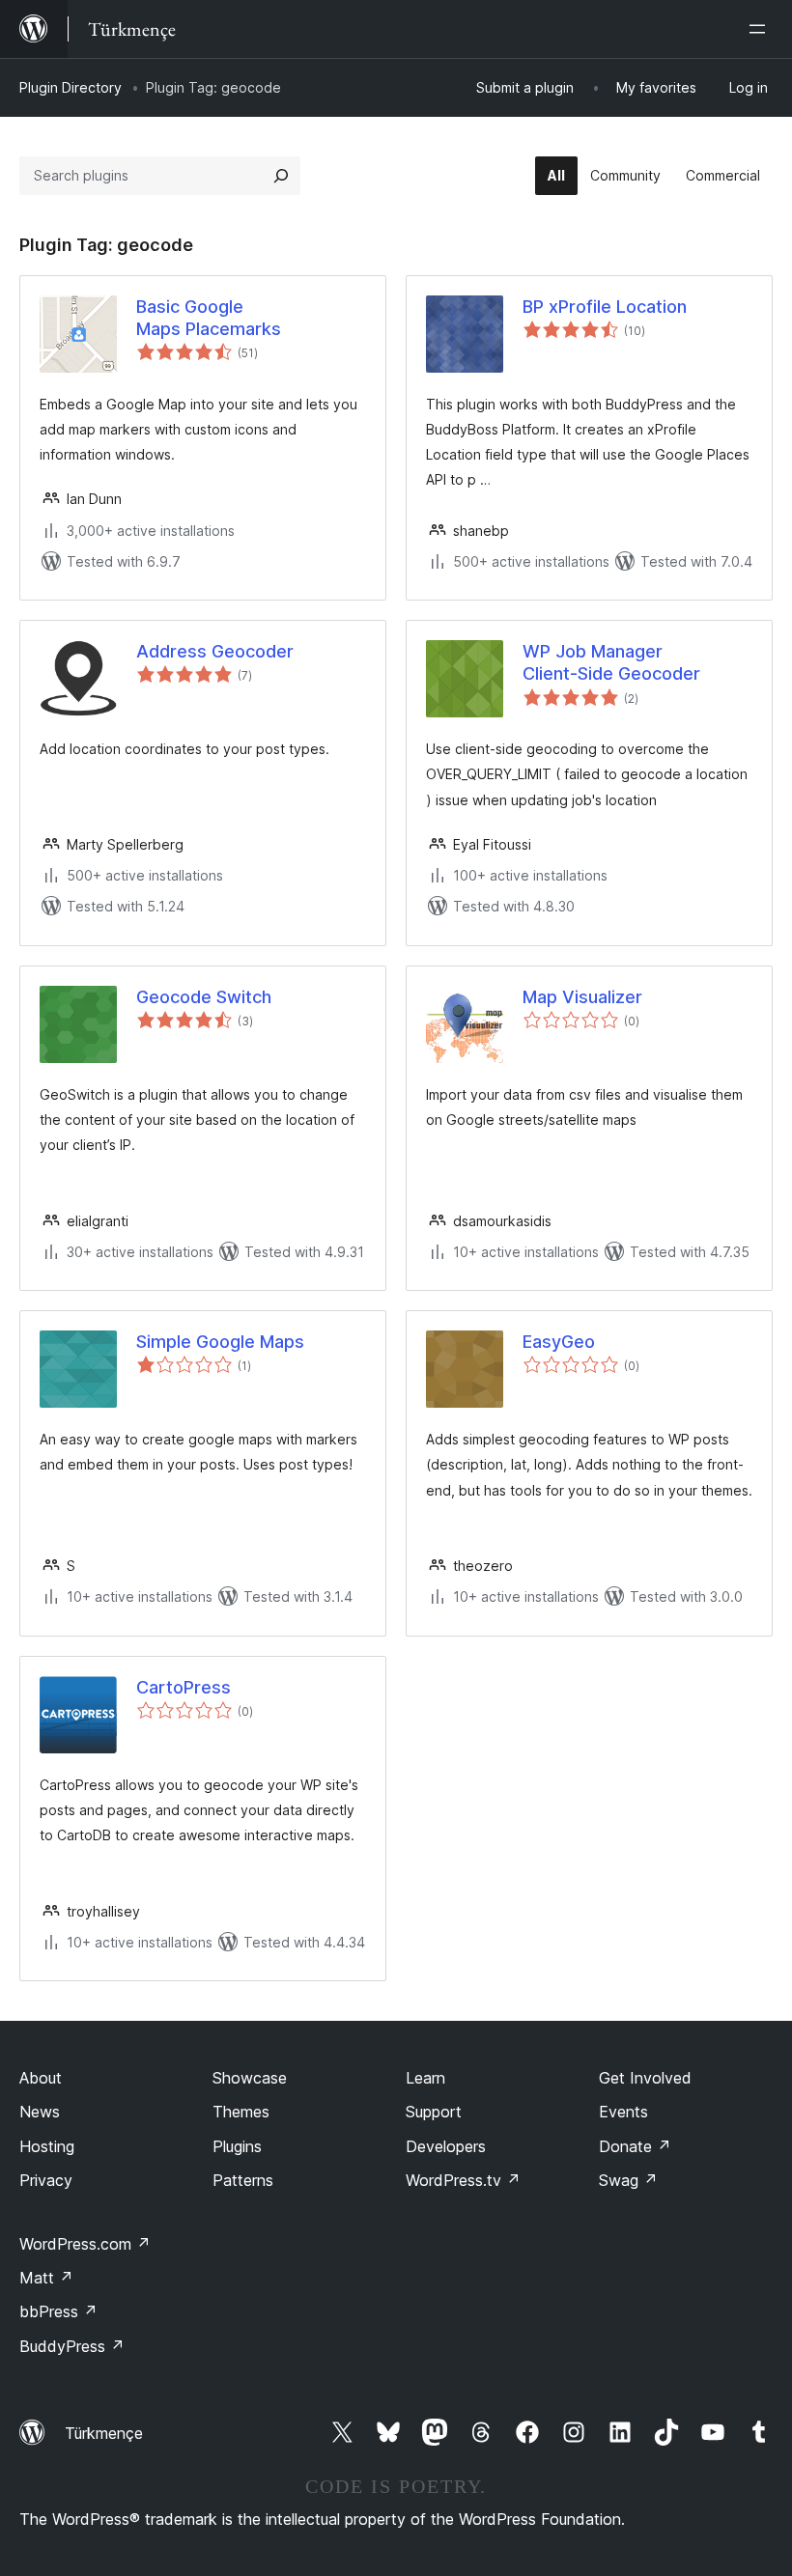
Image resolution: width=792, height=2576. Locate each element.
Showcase (250, 2078)
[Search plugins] (281, 176)
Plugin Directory (71, 87)
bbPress (58, 2311)
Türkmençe (104, 2433)
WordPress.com (85, 2244)
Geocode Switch (204, 997)
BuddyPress (72, 2346)
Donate (635, 2146)
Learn (425, 2078)
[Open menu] (761, 29)
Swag (628, 2180)
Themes (241, 2112)
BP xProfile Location (605, 307)
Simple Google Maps (220, 1342)
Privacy (46, 2180)
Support (434, 2112)
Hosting (47, 2146)
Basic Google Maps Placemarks (209, 318)
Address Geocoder (215, 651)
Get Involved (645, 2078)
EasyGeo (559, 1342)
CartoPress (184, 1687)
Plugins (237, 2146)
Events (623, 2112)
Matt (46, 2278)
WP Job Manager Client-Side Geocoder (611, 662)
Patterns (243, 2180)
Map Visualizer (582, 997)
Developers (446, 2146)
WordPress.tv (463, 2180)
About (41, 2078)
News (40, 2112)
